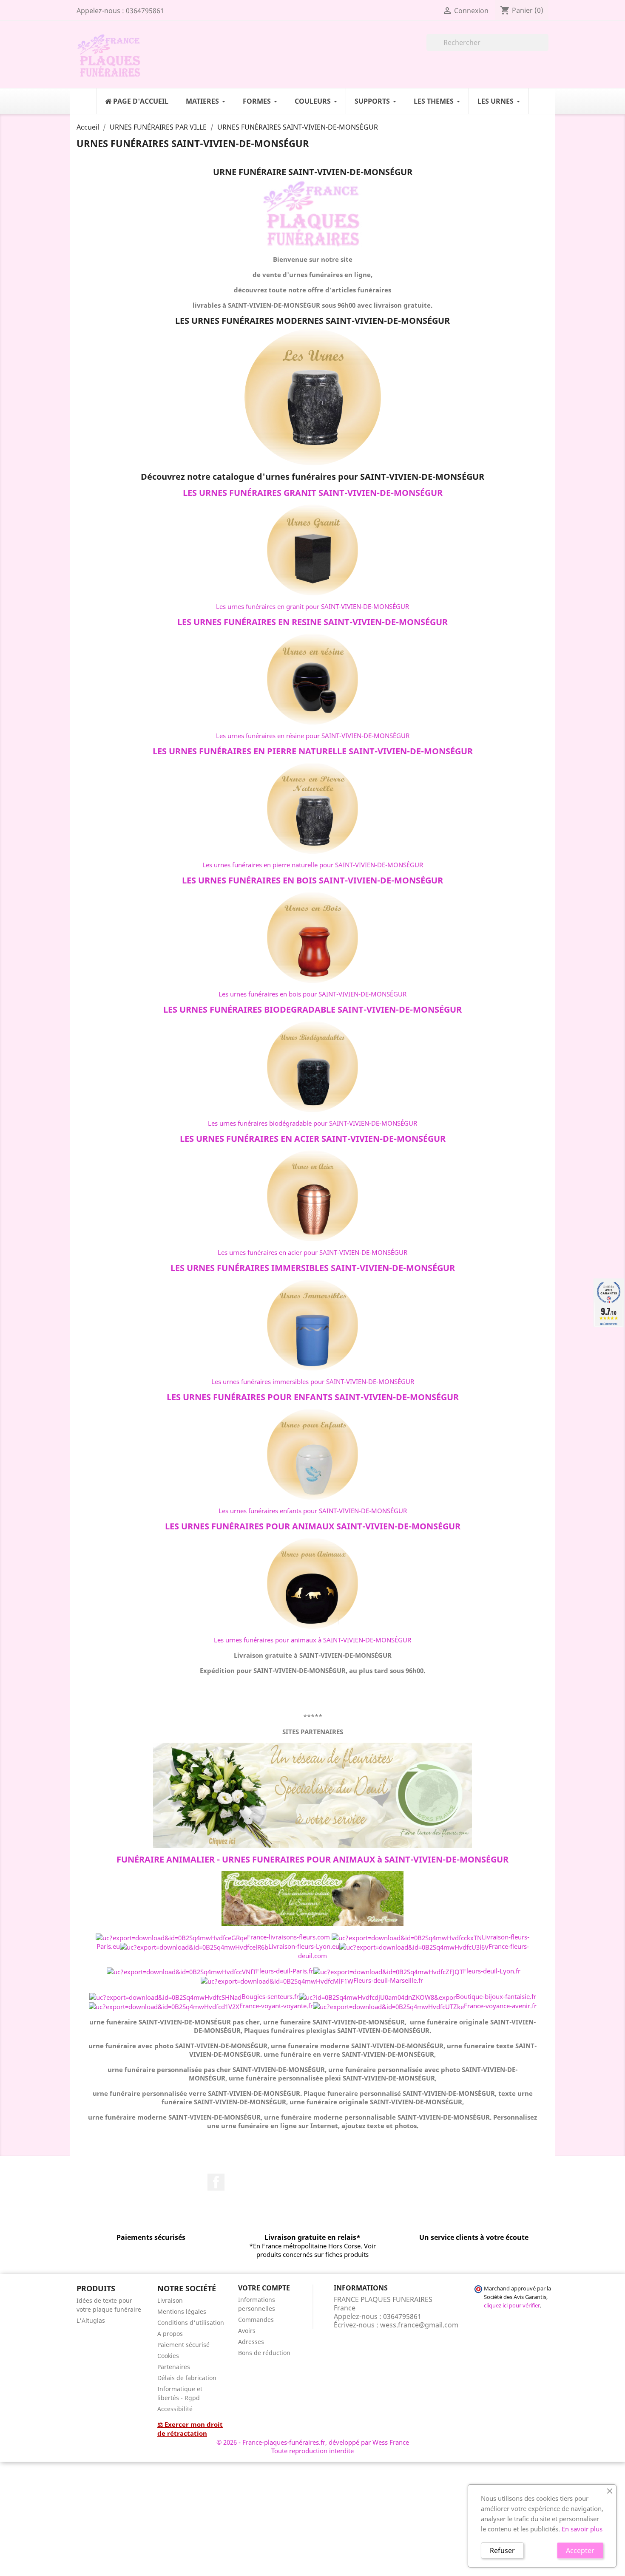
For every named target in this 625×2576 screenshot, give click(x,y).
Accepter (580, 2551)
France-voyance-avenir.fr (500, 2006)
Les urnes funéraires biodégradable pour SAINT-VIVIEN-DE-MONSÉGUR (312, 1123)
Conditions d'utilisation (191, 2323)
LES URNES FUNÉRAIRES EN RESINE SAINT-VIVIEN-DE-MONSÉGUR (312, 622)
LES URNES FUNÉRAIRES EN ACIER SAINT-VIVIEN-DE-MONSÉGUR (313, 1139)
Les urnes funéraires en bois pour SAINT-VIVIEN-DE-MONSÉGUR (312, 994)
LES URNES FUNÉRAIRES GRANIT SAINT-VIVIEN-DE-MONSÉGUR (313, 493)
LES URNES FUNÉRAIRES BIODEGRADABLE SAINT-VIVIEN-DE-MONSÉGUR (312, 1009)
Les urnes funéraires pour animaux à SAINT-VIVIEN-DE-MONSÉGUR (312, 1640)
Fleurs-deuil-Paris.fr (285, 1971)
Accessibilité (175, 2409)
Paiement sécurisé (183, 2345)
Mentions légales (182, 2311)
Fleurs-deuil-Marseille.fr (388, 1980)
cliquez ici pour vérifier (512, 2306)
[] (545, 48)
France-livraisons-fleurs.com (288, 1937)
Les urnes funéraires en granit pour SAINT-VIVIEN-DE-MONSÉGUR (312, 606)
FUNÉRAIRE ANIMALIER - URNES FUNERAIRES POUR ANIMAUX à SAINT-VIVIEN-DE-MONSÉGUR (312, 1859)
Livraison (170, 2300)
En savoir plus (582, 2529)
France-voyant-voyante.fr (276, 2006)
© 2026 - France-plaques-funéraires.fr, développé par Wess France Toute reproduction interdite (313, 2446)
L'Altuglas (91, 2320)
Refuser (502, 2551)
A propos (170, 2334)
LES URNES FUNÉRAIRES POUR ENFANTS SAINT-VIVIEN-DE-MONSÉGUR (313, 1397)
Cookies (168, 2356)
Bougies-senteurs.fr (270, 1996)
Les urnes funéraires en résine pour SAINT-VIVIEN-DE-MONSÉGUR (313, 736)
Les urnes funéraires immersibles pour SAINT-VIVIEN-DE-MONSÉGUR (313, 1381)
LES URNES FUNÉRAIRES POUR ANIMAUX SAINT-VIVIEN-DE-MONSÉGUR (313, 1526)
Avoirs (247, 2331)
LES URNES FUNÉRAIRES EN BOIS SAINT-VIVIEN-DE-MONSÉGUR (312, 880)
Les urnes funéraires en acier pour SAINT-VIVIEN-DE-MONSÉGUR (312, 1252)
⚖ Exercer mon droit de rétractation (190, 2429)
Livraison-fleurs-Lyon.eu (304, 1946)
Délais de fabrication (187, 2378)
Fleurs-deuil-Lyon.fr (492, 1971)
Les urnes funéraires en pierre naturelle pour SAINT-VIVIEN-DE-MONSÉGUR (313, 865)
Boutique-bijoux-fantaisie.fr (496, 1996)
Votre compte (264, 2288)
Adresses (251, 2342)
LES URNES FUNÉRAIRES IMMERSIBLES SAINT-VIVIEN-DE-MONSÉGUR (313, 1268)
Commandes (256, 2320)
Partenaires (174, 2367)
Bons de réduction (264, 2353)
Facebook (216, 2182)
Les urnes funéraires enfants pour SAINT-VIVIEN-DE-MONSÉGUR (313, 1511)
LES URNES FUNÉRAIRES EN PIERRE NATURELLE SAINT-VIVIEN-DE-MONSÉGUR (313, 751)
